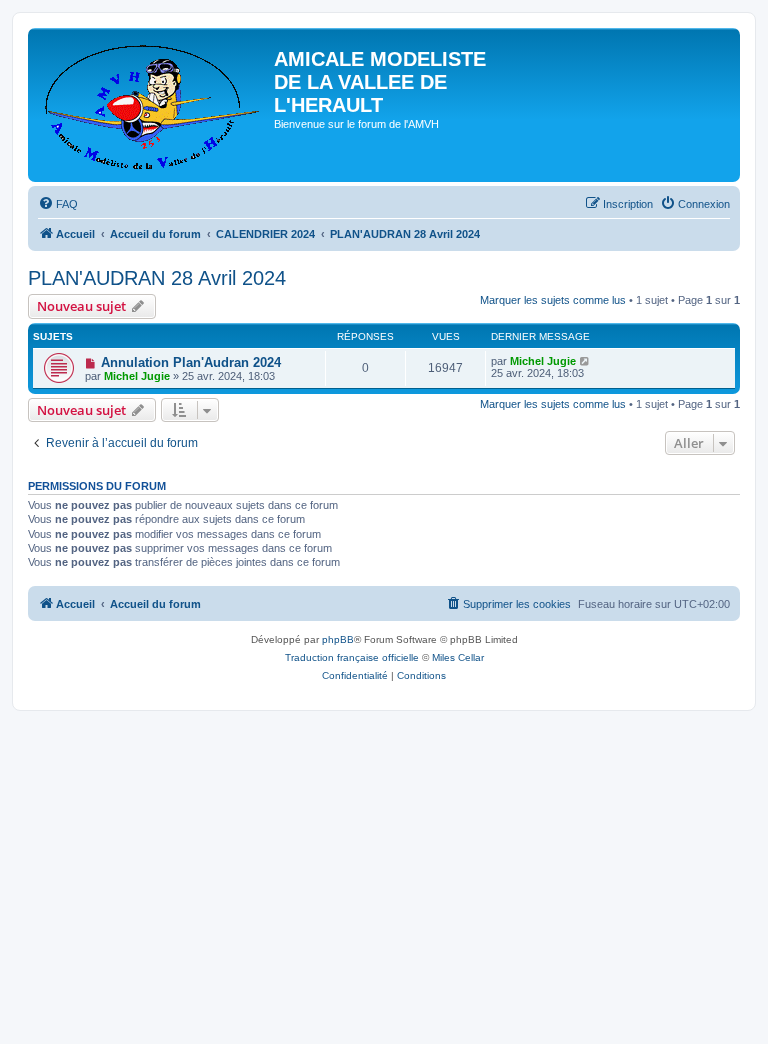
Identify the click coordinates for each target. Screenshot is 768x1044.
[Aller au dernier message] (585, 361)
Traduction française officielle (352, 657)
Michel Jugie (137, 376)
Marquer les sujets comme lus (553, 300)
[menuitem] (58, 204)
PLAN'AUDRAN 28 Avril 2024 (157, 278)
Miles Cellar (458, 657)
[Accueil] (153, 105)
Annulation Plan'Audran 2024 (191, 362)
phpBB (338, 639)
